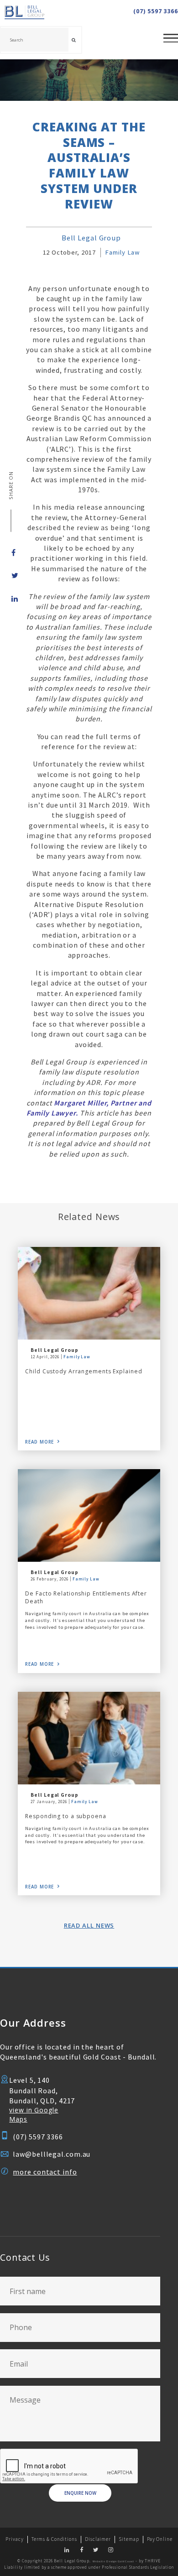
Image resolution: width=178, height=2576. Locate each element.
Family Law (122, 252)
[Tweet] (11, 575)
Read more (39, 1442)
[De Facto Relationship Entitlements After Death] (89, 1515)
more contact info (45, 2172)
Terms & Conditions (54, 2539)
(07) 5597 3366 (156, 11)
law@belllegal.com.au (52, 2154)
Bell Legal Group (91, 238)
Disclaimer (98, 2539)
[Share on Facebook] (11, 553)
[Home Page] (38, 13)
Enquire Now (80, 2493)
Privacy (14, 2539)
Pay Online (160, 2539)
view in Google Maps (34, 2115)
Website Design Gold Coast (113, 2561)
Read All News (89, 1925)
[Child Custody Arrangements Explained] (89, 1293)
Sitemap (129, 2539)
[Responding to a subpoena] (89, 1738)
